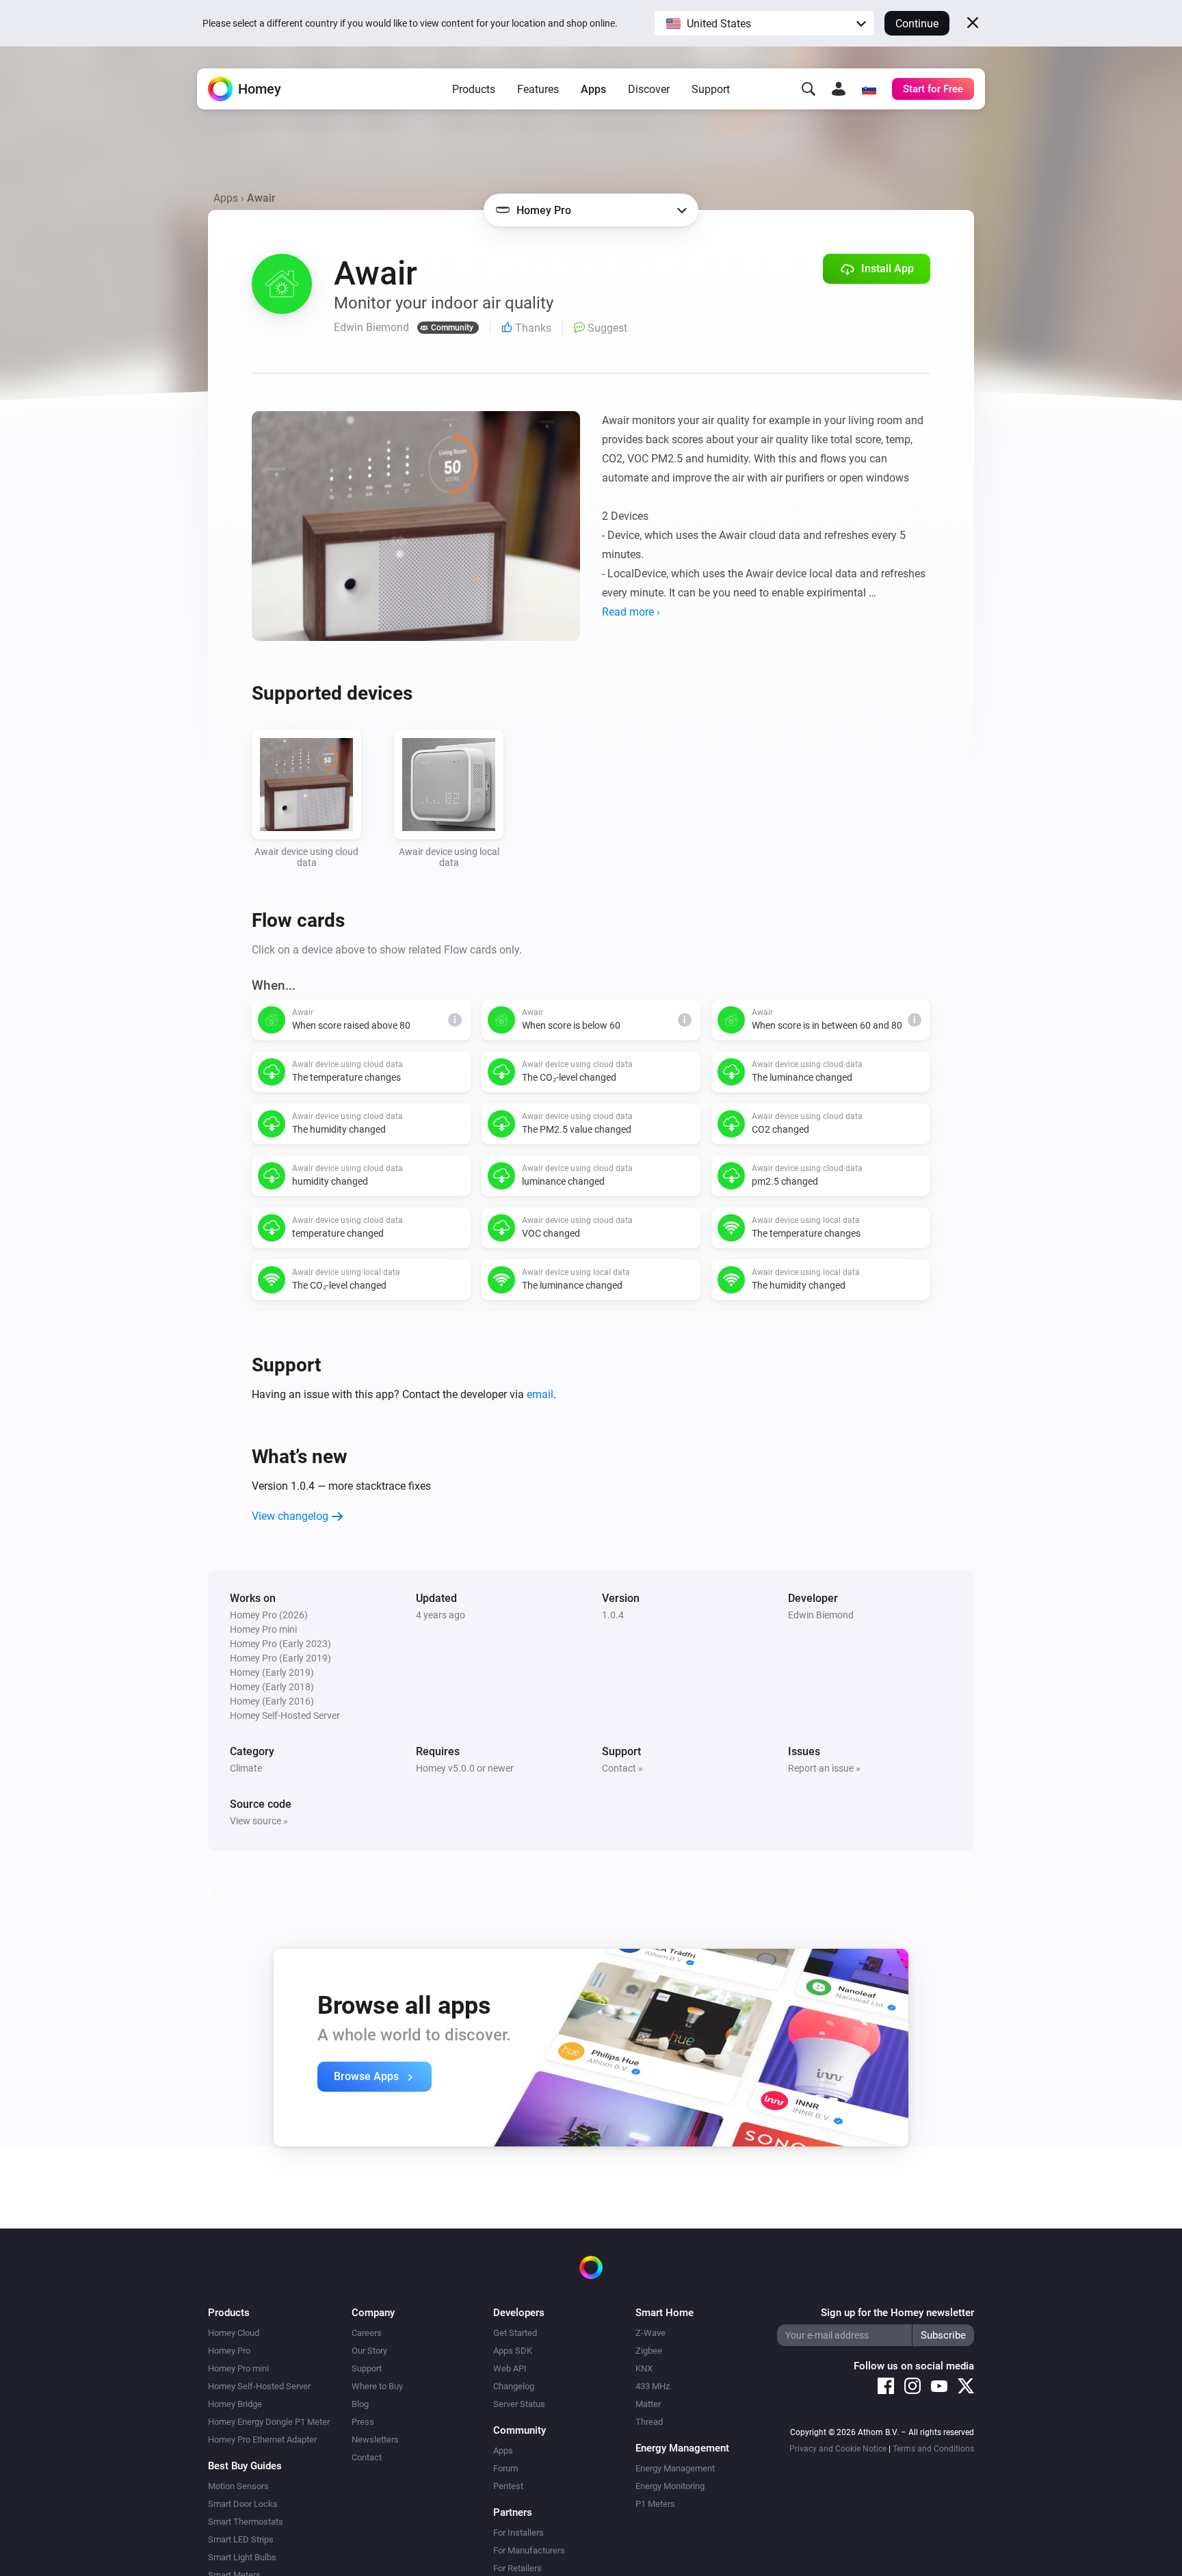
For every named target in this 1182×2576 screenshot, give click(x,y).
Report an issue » (824, 1768)
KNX (644, 2368)
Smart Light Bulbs (242, 2557)
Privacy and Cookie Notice (838, 2449)
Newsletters (375, 2440)
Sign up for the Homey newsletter (897, 2313)
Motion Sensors (238, 2486)
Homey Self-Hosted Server (259, 2386)
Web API (510, 2368)
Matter (648, 2404)
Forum (505, 2468)
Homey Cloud (234, 2333)
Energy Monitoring (670, 2486)
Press (363, 2422)
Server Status (519, 2404)
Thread (649, 2422)
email (540, 1394)
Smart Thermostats (246, 2522)
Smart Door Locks (243, 2504)
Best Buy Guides (245, 2466)
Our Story (369, 2351)
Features (538, 89)
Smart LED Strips (241, 2539)
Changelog (514, 2386)
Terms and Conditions (933, 2449)
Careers (367, 2333)
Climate (246, 1768)
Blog (360, 2404)
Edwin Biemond (821, 1615)
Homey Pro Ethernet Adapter (262, 2440)
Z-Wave (651, 2333)
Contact (367, 2457)
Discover (649, 89)
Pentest (508, 2486)
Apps (593, 89)
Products (474, 89)
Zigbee (649, 2351)
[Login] (839, 89)
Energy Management (675, 2468)
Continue (917, 24)
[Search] (809, 89)
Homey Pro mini (238, 2368)
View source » (259, 1821)
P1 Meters (655, 2504)
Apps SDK (513, 2351)
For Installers (518, 2533)
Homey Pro (229, 2351)
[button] (764, 23)
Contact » (622, 1768)
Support (711, 89)
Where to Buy (377, 2386)
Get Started (515, 2333)
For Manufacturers (529, 2550)
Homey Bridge (235, 2404)
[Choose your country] (869, 89)
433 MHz (653, 2386)
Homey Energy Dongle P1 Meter (269, 2422)
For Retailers (517, 2568)
